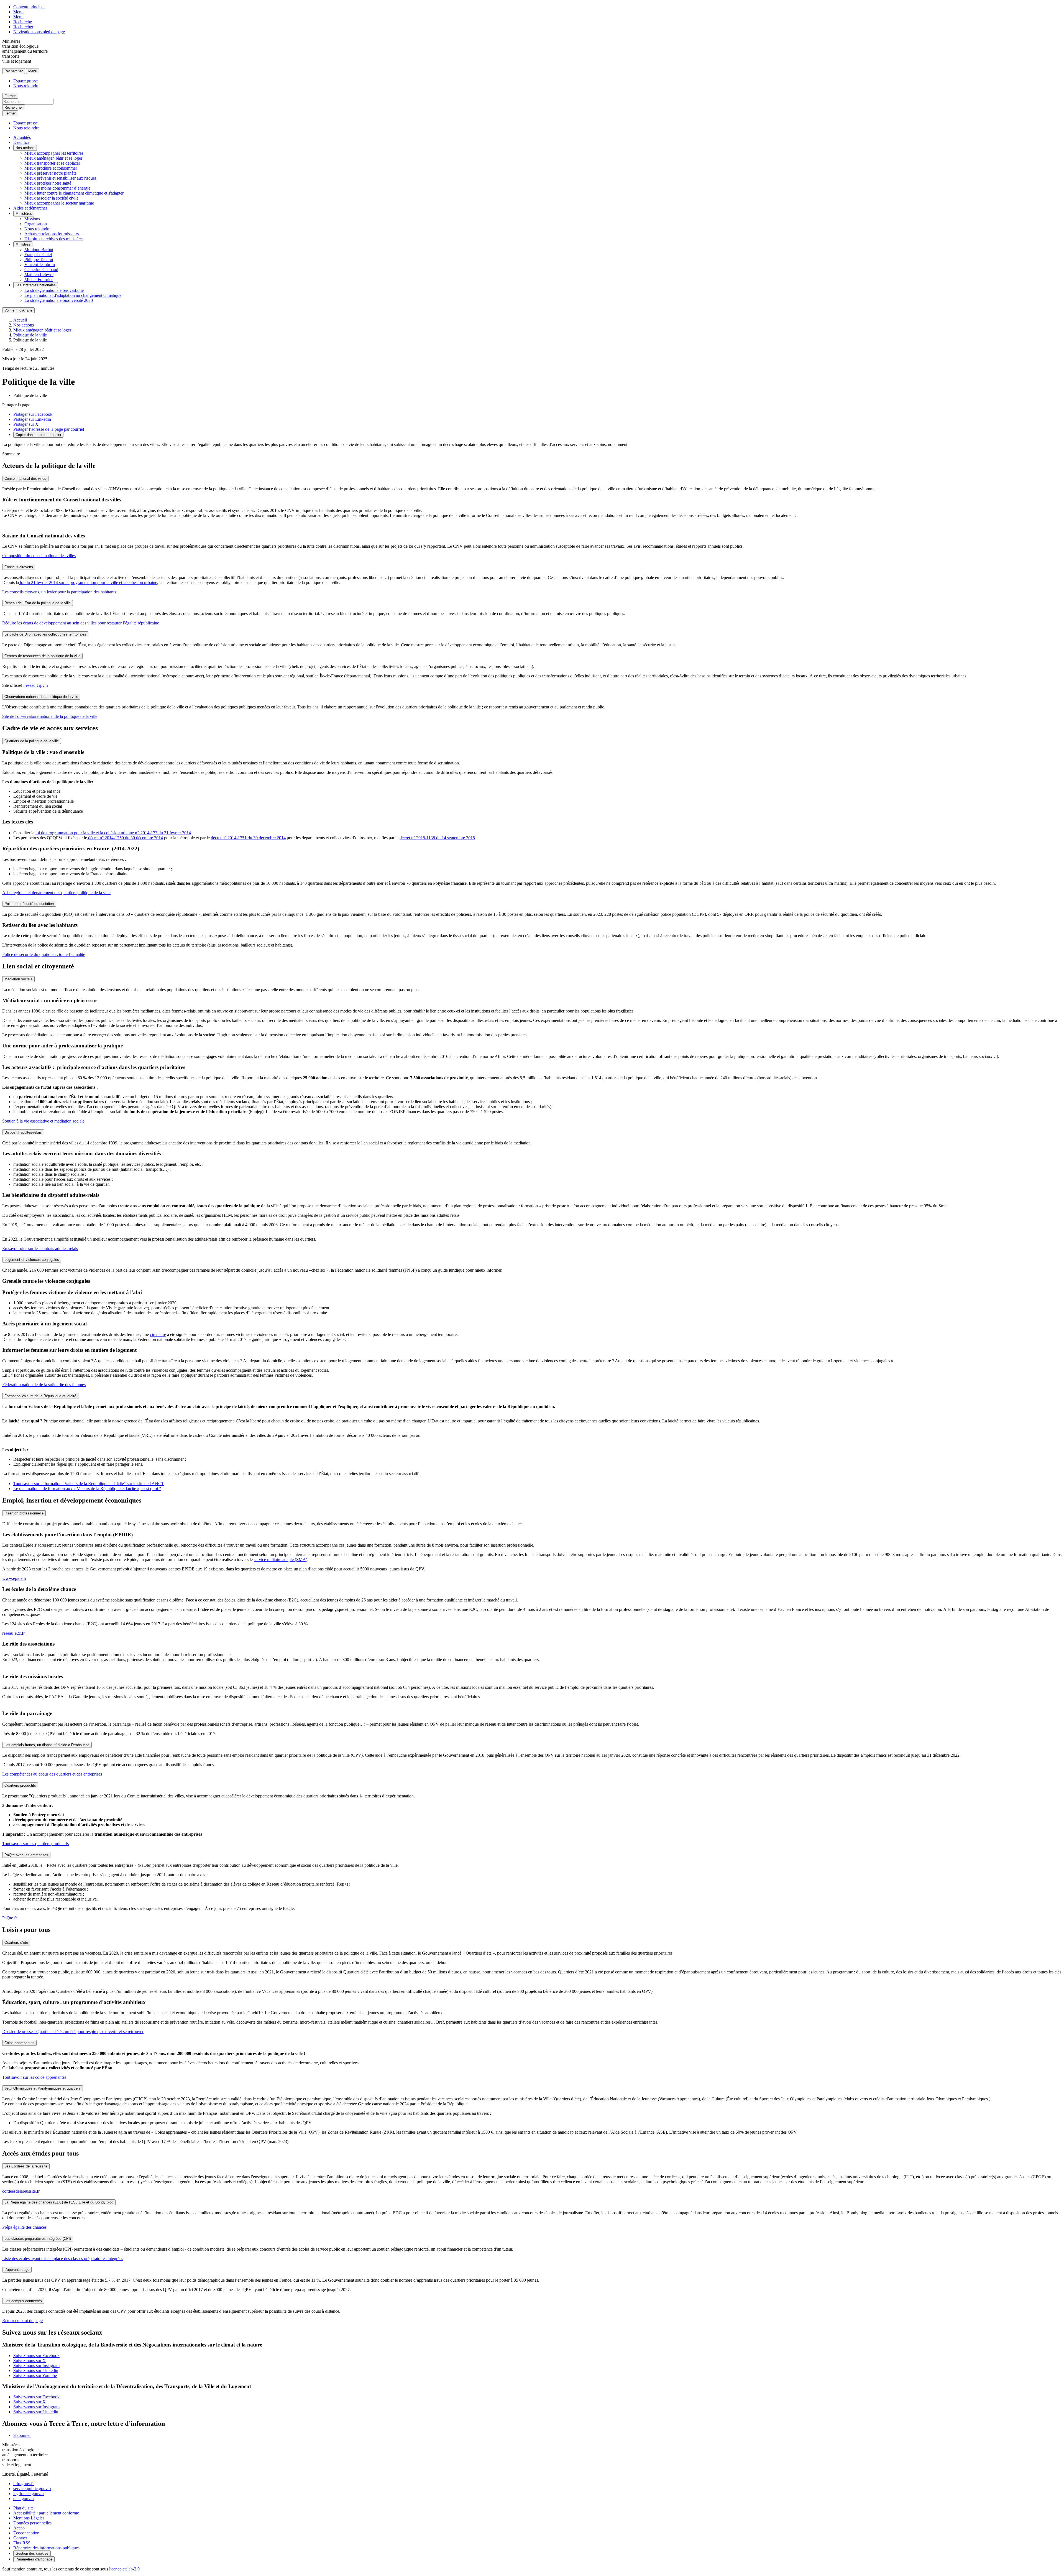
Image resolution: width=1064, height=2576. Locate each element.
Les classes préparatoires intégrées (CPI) (38, 2239)
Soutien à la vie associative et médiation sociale (43, 1121)
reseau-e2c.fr (13, 1633)
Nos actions (25, 148)
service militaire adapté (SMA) (281, 1559)
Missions (32, 219)
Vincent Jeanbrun (40, 265)
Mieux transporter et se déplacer (52, 163)
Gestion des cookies (32, 2553)
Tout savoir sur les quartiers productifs (35, 1844)
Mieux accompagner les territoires (54, 153)
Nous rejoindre (26, 86)
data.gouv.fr (24, 2499)
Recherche (23, 22)
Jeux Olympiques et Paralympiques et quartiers (43, 2088)
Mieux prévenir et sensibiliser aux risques (60, 178)
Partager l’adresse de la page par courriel (49, 429)
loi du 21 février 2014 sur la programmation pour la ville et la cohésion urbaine (88, 582)
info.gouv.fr (24, 2484)
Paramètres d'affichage (34, 2559)
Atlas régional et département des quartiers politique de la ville (56, 893)
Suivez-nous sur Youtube (35, 2375)
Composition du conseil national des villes (39, 556)
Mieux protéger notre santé (48, 183)
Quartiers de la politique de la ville (32, 741)
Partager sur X (26, 424)
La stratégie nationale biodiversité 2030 (59, 300)
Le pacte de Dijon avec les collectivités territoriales (45, 634)
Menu (18, 12)
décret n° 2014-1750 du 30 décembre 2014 (125, 838)
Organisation (36, 224)
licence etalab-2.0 (124, 2569)
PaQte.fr (10, 1918)
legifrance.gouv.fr (29, 2494)
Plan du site (23, 2508)
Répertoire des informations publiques (46, 2548)
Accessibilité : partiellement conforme (46, 2513)
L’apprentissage (17, 2270)
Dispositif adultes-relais (23, 1132)
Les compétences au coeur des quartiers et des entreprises (52, 1774)
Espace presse (25, 81)
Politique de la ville (30, 335)
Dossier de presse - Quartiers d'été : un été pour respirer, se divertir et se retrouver (73, 2032)
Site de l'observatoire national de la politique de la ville (50, 716)
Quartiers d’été (16, 1943)
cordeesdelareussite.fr (21, 2191)
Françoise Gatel (38, 255)
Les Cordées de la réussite (26, 2166)
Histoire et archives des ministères (54, 239)
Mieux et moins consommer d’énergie (57, 188)
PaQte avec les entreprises (26, 1855)
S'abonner (22, 2435)
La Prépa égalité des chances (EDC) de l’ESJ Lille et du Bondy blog (59, 2202)
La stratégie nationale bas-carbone (54, 290)
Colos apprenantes (19, 2043)
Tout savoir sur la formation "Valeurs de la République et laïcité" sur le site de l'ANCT (89, 1484)
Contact (20, 2538)
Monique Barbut (39, 250)
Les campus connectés (23, 2301)
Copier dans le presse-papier (38, 435)
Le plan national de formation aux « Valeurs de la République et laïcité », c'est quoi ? (87, 1489)
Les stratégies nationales (36, 285)
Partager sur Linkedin (32, 419)
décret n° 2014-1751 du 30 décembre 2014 (248, 838)
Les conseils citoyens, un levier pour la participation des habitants (59, 592)
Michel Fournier (39, 280)
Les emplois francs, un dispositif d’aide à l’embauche (47, 1745)
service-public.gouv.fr (32, 2489)
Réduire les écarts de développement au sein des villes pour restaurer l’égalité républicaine (81, 623)
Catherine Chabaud (41, 270)
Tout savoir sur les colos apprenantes (34, 2077)
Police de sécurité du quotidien (29, 904)
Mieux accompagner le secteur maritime (59, 203)
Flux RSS (22, 2543)
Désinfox (21, 142)
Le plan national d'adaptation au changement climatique (73, 295)
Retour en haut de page (22, 2321)
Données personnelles (32, 2523)
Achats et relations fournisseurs (52, 234)
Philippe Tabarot (39, 260)
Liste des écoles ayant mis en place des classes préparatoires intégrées (63, 2259)
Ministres (23, 244)
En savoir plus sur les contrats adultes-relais (40, 1249)
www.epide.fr (14, 1578)
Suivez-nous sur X (30, 2361)
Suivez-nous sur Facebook (36, 2356)
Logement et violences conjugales (32, 1260)
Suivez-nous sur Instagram (36, 2365)
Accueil (20, 320)
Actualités (22, 137)
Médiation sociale (18, 979)
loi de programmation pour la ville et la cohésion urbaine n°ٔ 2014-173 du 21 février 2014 (113, 833)
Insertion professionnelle (24, 1513)
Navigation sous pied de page (39, 32)
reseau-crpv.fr (36, 685)
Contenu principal (29, 7)
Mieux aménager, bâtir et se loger (53, 158)
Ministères (24, 214)
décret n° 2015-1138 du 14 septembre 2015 (437, 838)
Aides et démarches (30, 208)
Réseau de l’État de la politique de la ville (38, 603)
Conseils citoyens (19, 567)
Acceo (19, 2528)
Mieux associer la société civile (51, 198)
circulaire (158, 1334)
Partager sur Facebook (33, 414)
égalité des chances (24, 2227)
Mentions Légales (29, 2518)
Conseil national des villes (25, 479)
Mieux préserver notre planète (50, 173)
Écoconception (26, 2533)
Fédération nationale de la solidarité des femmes (44, 1385)
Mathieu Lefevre (39, 275)
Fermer (10, 96)
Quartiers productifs (20, 1785)
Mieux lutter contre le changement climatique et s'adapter (74, 193)
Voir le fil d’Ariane (18, 310)
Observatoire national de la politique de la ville (41, 697)
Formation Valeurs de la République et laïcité (40, 1396)
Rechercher (23, 27)
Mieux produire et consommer (51, 168)
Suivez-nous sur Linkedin (36, 2370)
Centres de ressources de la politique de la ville (42, 656)
